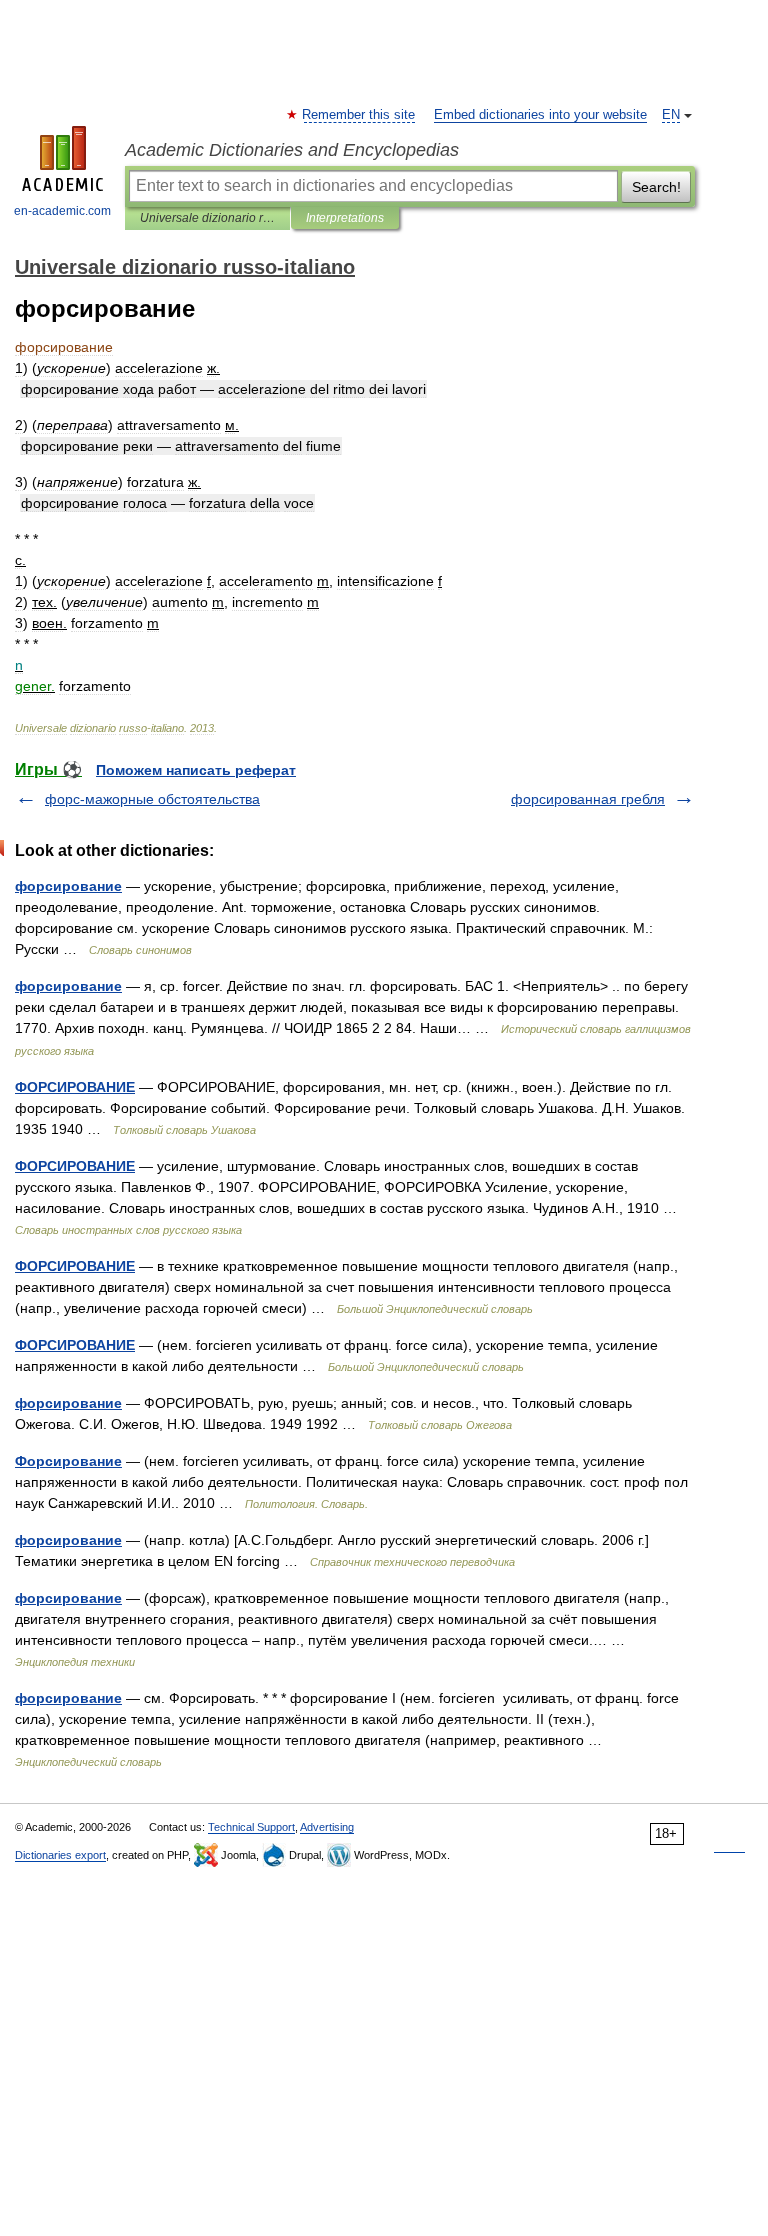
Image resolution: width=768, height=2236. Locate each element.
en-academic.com (62, 211)
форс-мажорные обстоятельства (152, 799)
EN (671, 115)
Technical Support (251, 1827)
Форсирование (68, 1461)
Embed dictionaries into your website (540, 115)
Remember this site (359, 115)
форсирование (68, 886)
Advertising (327, 1827)
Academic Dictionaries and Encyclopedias (292, 150)
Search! (656, 187)
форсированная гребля (588, 799)
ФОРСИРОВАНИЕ (75, 1087)
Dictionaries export (60, 1855)
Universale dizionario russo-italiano (207, 218)
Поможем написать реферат (196, 770)
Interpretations (345, 218)
